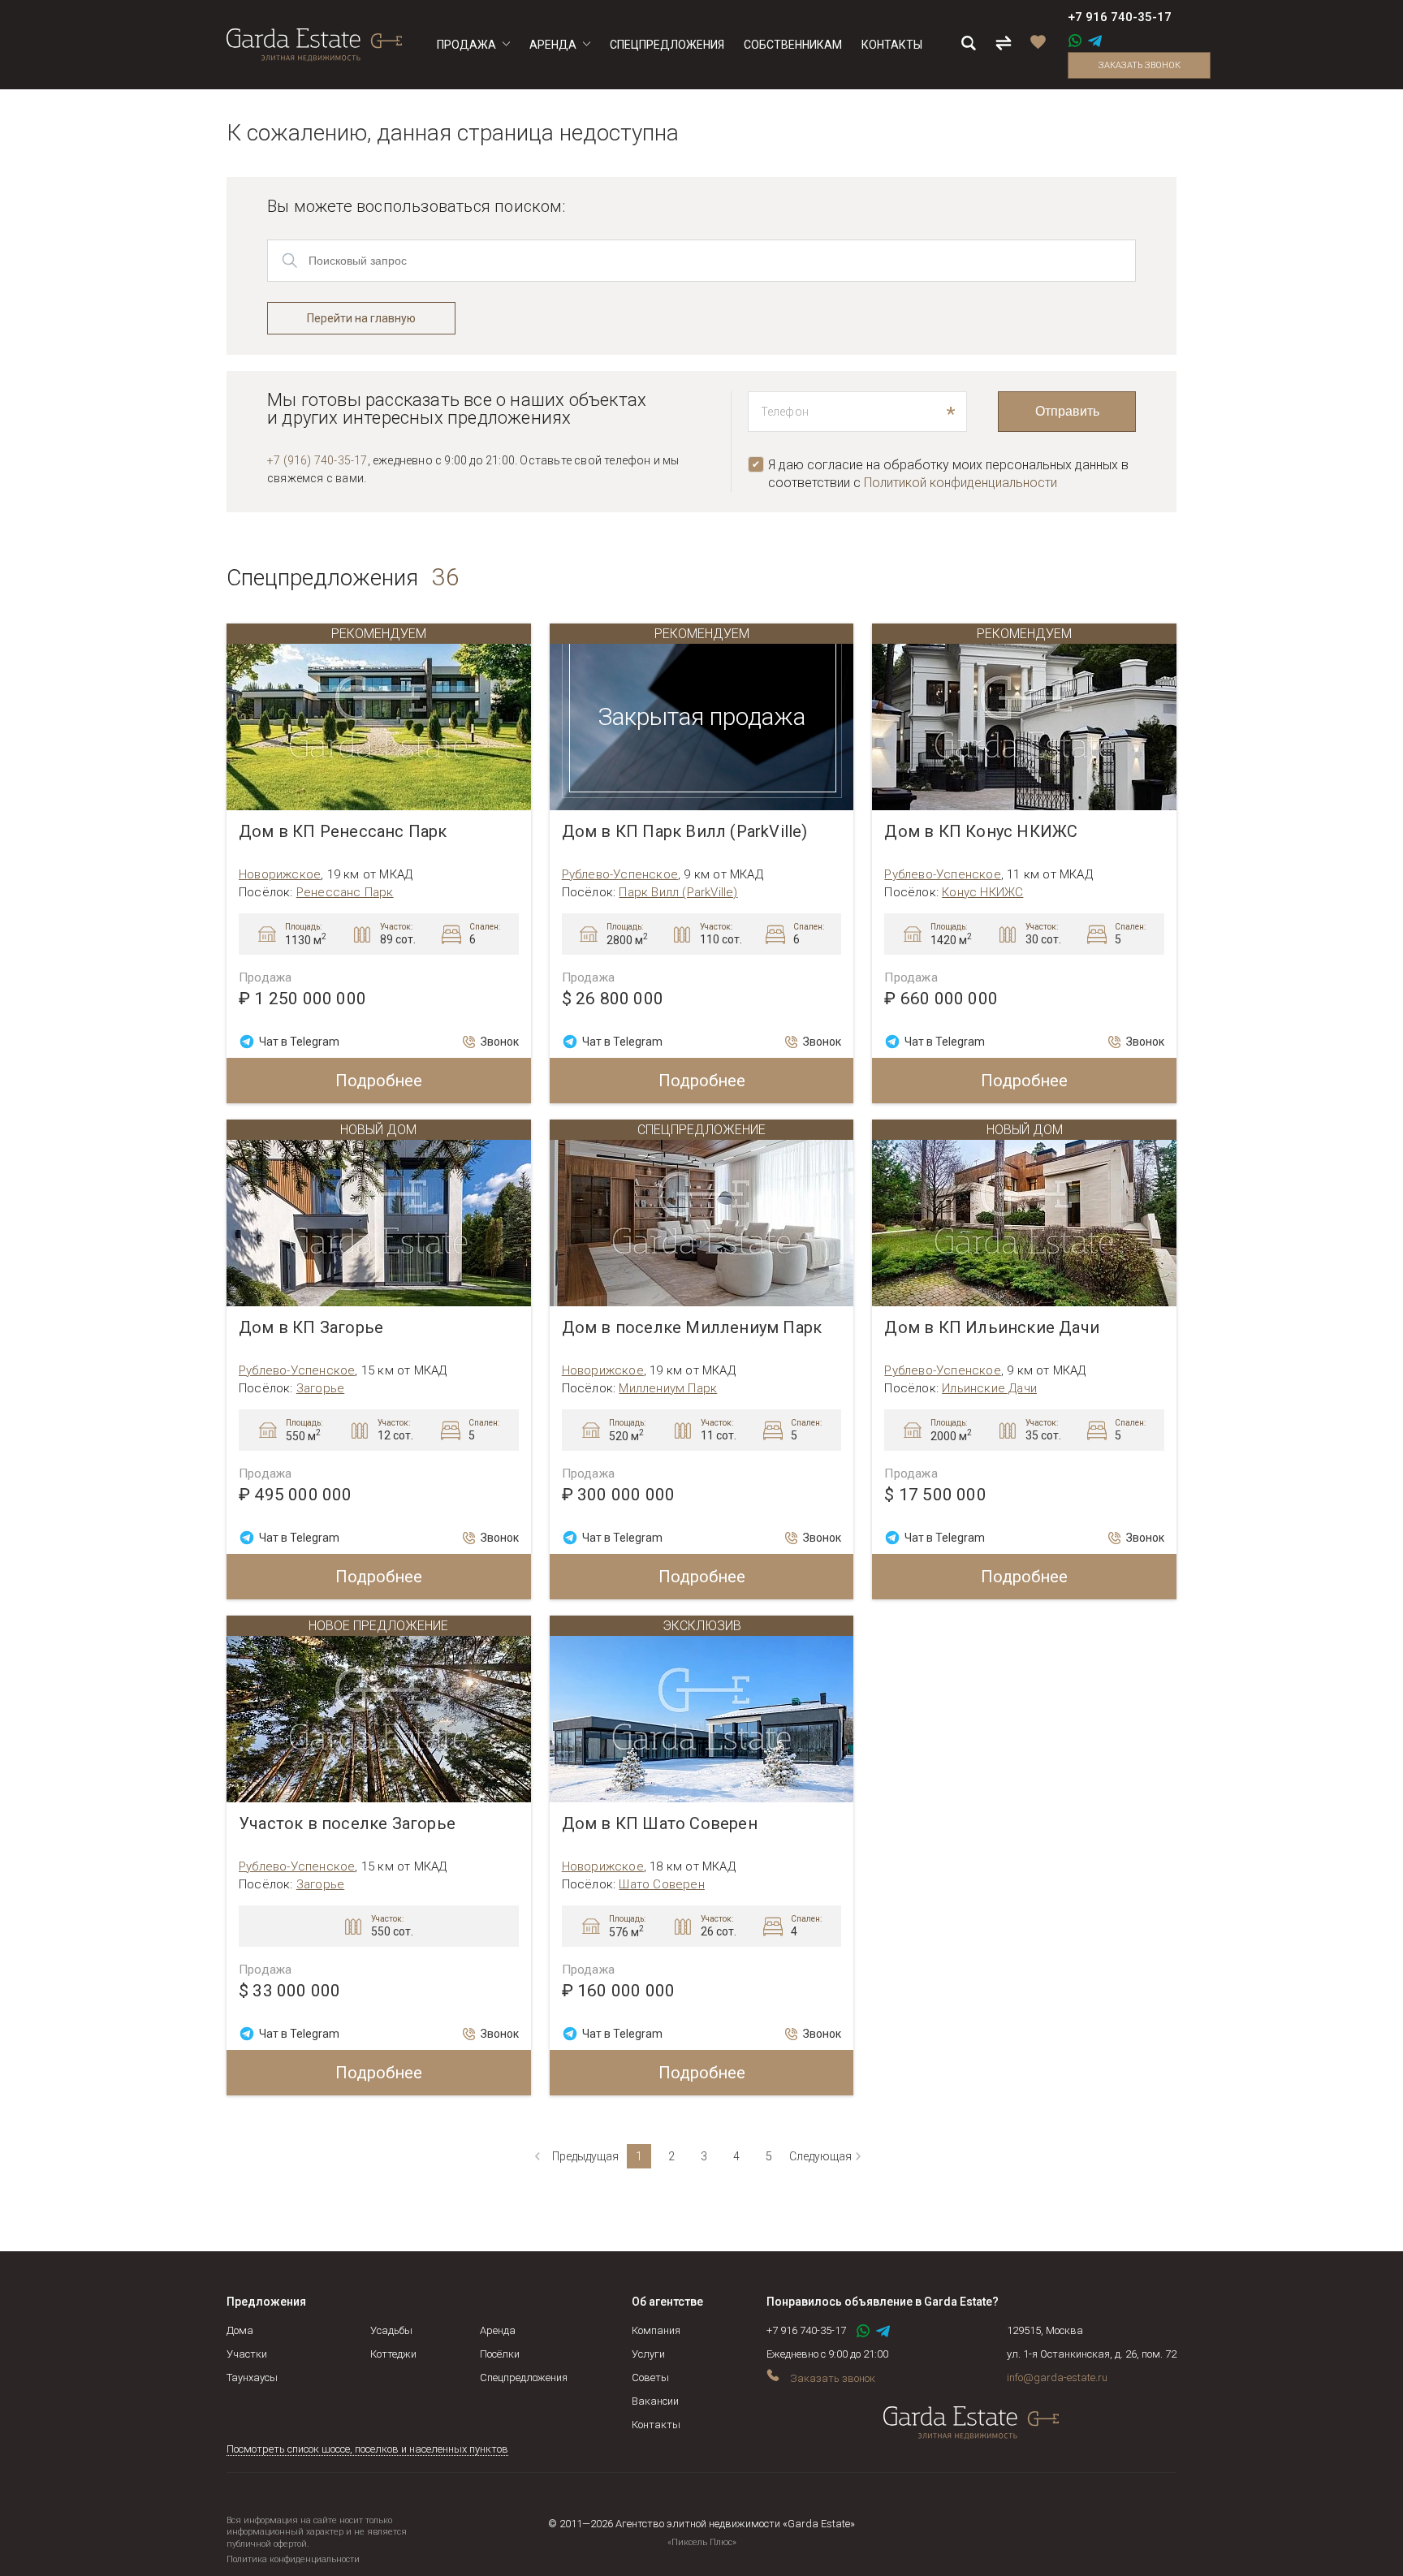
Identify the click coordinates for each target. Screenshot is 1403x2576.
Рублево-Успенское (620, 874)
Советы (650, 2378)
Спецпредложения (524, 2378)
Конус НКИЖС (982, 892)
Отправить (1067, 411)
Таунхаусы (252, 2378)
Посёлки (500, 2354)
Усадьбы (391, 2330)
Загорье (320, 1388)
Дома (240, 2330)
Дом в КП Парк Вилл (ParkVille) (685, 832)
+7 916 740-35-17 (1120, 17)
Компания (656, 2330)
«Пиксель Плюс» (702, 2542)
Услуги (648, 2354)
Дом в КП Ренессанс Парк (343, 832)
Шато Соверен (661, 1884)
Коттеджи (393, 2354)
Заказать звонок (1140, 65)
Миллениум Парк (668, 1388)
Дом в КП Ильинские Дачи (992, 1328)
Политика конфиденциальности (293, 2559)
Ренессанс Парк (345, 892)
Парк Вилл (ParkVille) (678, 892)
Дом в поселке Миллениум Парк (692, 1328)
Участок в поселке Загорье (347, 1824)
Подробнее (379, 1081)
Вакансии (655, 2401)
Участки (247, 2354)
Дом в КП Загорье (311, 1328)
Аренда (498, 2330)
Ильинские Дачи (989, 1388)
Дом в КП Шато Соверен (660, 1824)
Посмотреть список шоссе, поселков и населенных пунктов (367, 2449)
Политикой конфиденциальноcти (961, 483)
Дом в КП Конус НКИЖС (981, 832)
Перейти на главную (361, 318)
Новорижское (280, 874)
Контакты (656, 2425)
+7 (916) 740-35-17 (317, 460)
